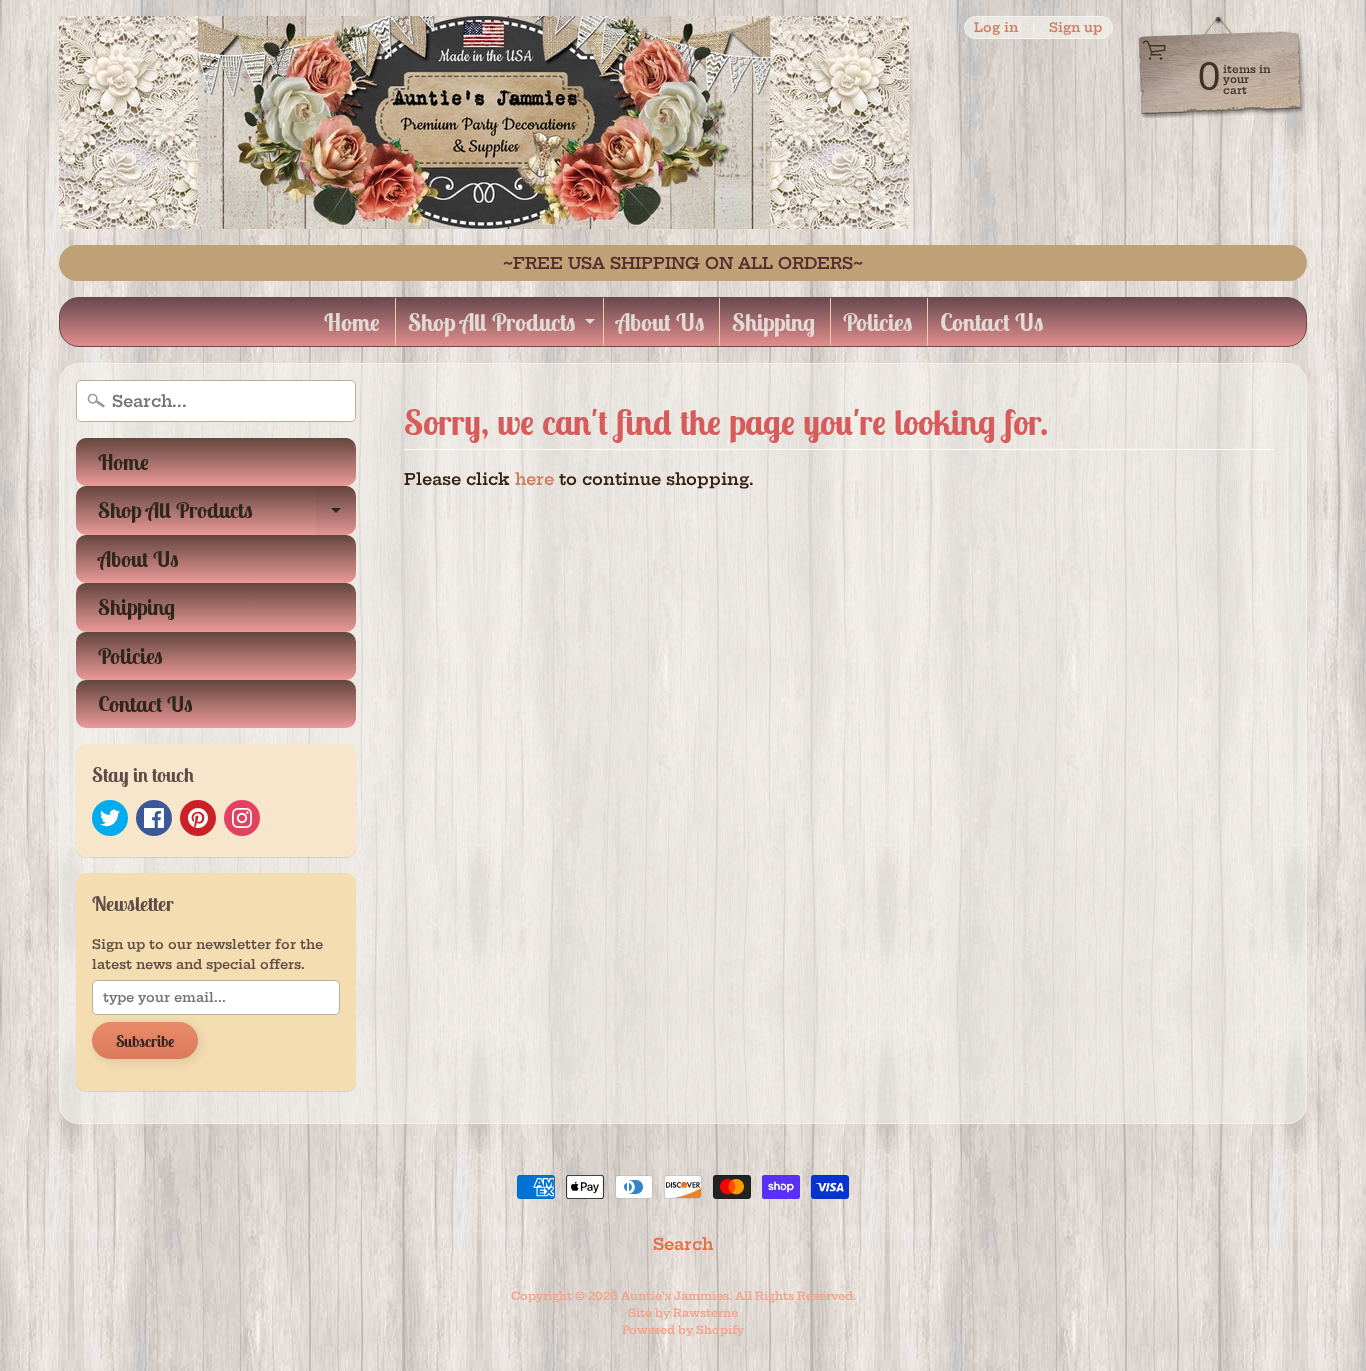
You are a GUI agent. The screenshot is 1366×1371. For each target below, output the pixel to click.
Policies (877, 322)
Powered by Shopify (683, 1330)
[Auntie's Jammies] (484, 122)
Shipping (773, 322)
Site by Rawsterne (683, 1313)
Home (352, 322)
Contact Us (991, 322)
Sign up (1075, 27)
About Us (660, 322)
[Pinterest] (198, 818)
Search (683, 1244)
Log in (996, 27)
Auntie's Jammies (675, 1296)
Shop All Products (504, 326)
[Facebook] (154, 818)
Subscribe (145, 1041)
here (534, 479)
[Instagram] (242, 818)
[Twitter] (110, 818)
